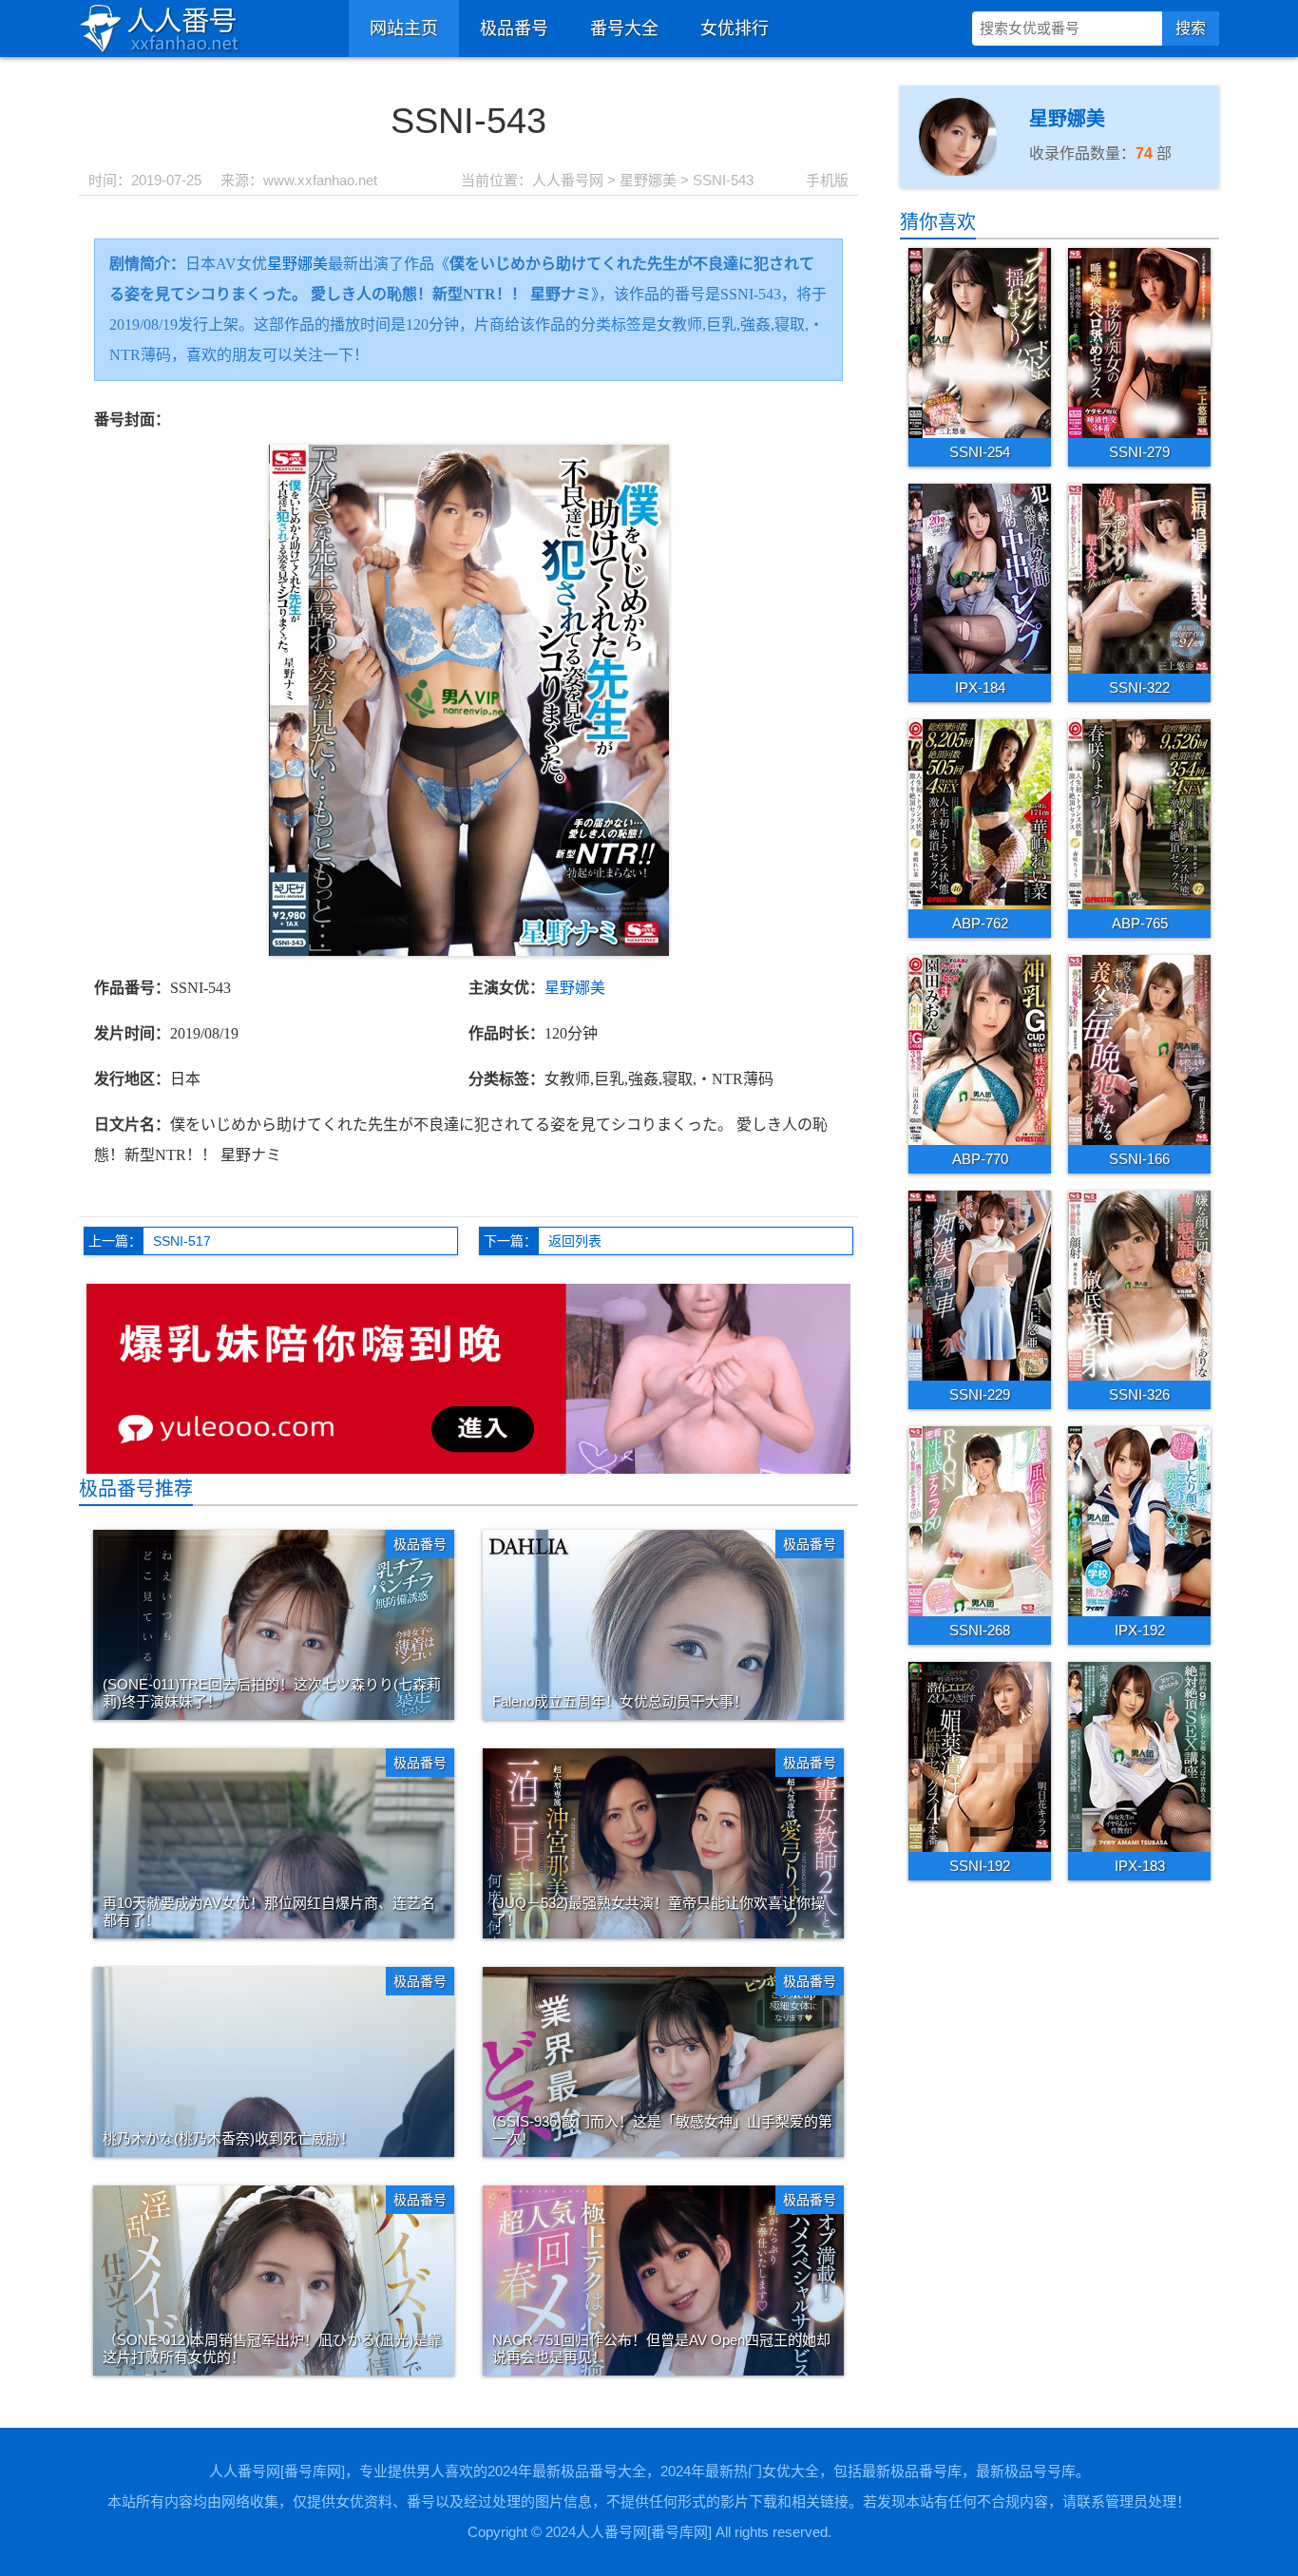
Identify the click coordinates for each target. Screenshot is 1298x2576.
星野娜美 (648, 180)
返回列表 (575, 1241)
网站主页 (404, 29)
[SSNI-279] (1139, 342)
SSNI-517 (182, 1241)
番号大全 (624, 29)
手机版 (827, 180)
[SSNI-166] (1139, 1049)
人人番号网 (568, 180)
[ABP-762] (980, 813)
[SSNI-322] (1139, 578)
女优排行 (735, 29)
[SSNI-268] (980, 1520)
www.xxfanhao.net (320, 180)
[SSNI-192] (980, 1756)
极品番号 (514, 29)
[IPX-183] (1139, 1756)
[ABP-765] (1139, 813)
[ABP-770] (980, 1049)
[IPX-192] (1139, 1520)
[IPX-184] (980, 578)
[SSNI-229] (980, 1285)
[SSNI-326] (1139, 1285)
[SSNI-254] (980, 342)
